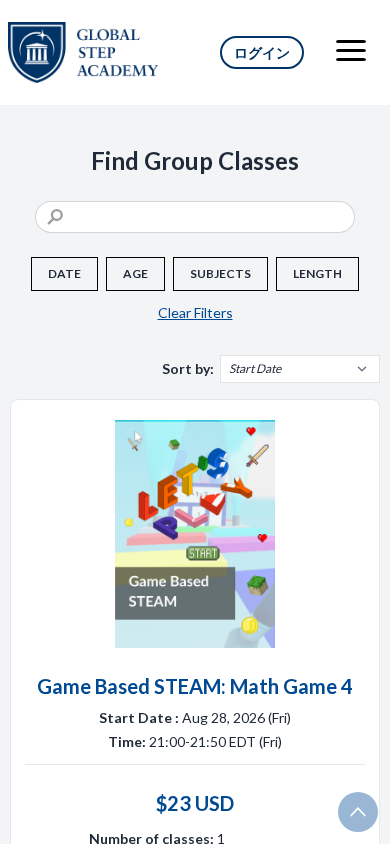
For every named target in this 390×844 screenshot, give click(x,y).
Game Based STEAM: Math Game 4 (195, 686)
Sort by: (188, 368)
